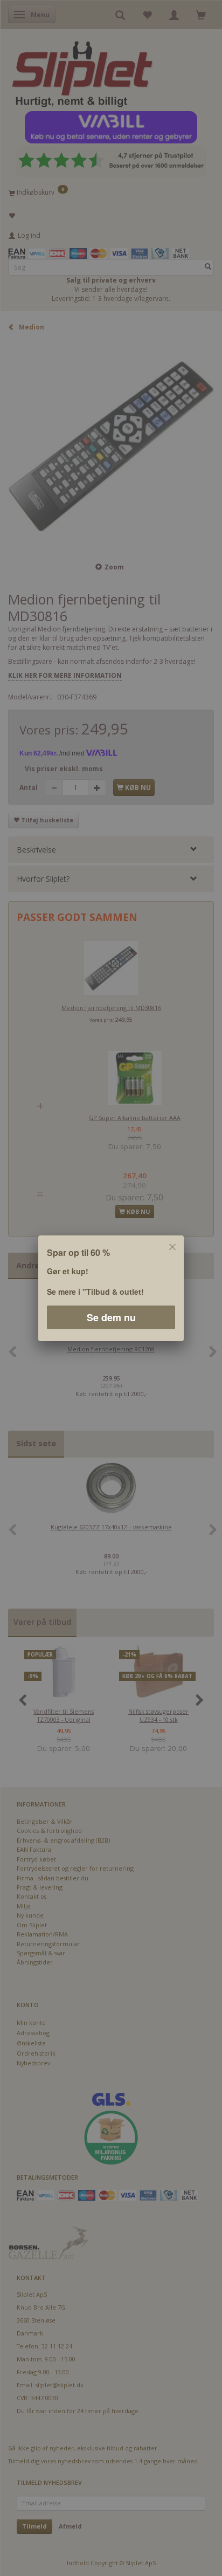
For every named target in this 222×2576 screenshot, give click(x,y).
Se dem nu (111, 1317)
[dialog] (111, 1288)
